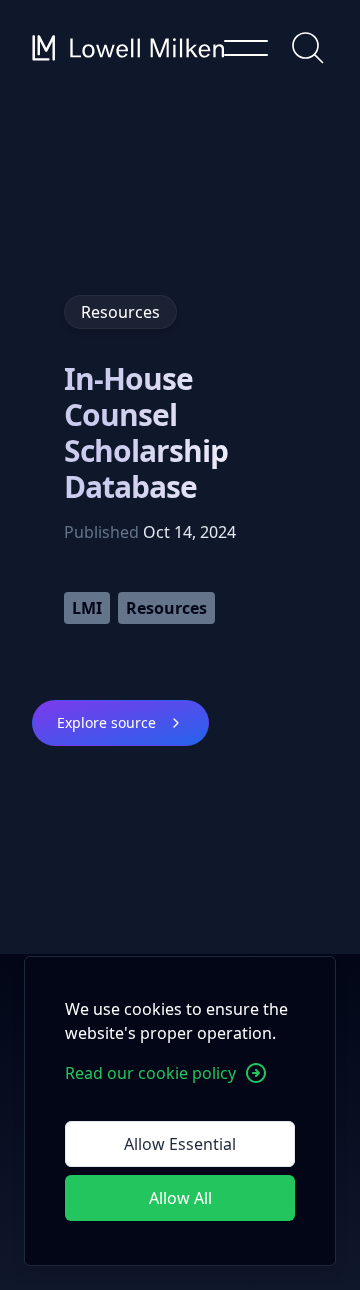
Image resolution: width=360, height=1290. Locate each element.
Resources (166, 608)
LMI (87, 608)
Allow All (180, 1198)
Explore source (106, 722)
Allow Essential (180, 1144)
